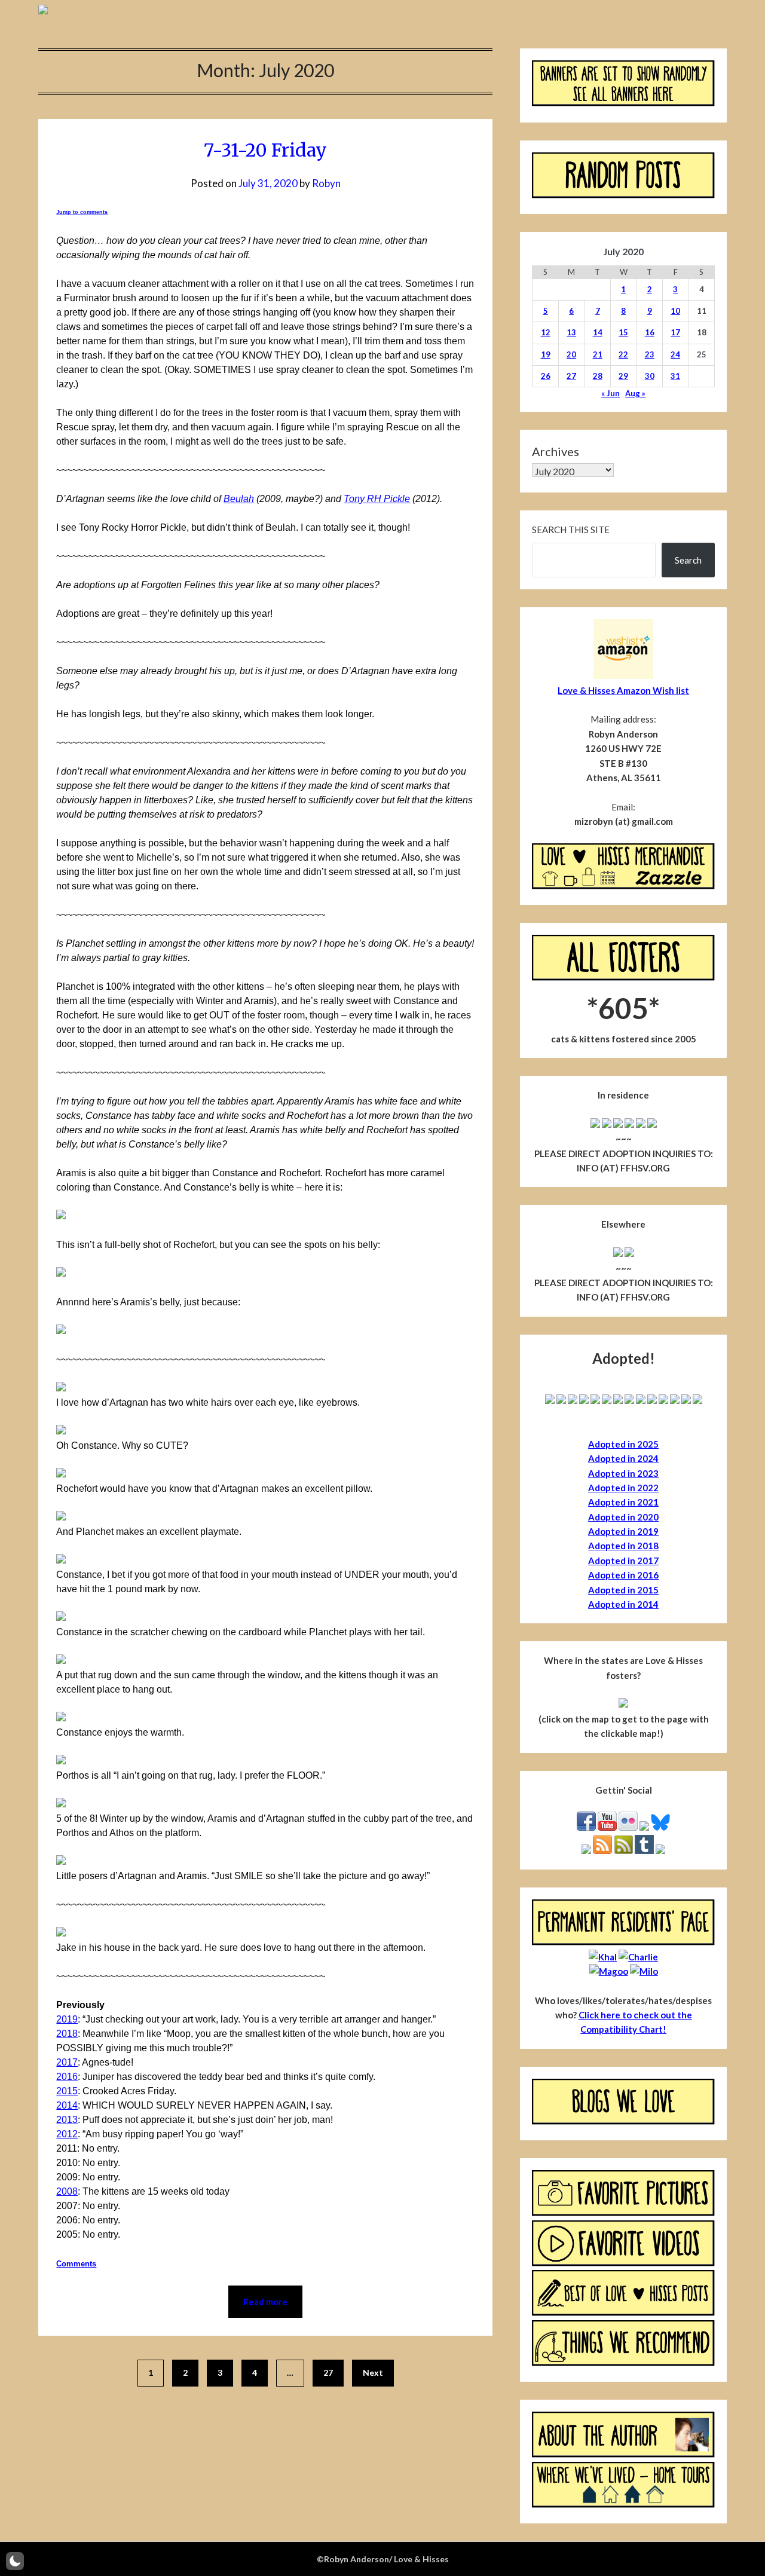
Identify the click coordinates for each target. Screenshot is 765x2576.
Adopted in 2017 (623, 1561)
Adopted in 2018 (623, 1546)
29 (623, 376)
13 (571, 332)
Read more (265, 2302)
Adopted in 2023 (623, 1473)
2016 (67, 2077)
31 (675, 376)
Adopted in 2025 (623, 1444)
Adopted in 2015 (623, 1590)
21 (598, 354)
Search (688, 560)
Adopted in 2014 (623, 1604)
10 (675, 311)
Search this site (571, 530)
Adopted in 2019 (623, 1531)
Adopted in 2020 (623, 1517)
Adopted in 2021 (623, 1502)
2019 (67, 2019)
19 (546, 354)
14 (598, 332)
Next (373, 2372)
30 (650, 376)
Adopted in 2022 (623, 1488)
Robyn (326, 183)
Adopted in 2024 (623, 1458)
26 (546, 376)
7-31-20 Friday (265, 150)
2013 (67, 2120)
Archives (556, 451)
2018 (67, 2034)
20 (571, 354)
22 (623, 354)
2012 (67, 2134)
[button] (15, 2561)
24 (675, 354)
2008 (67, 2191)
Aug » (635, 393)
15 (623, 332)
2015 (67, 2091)
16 (650, 332)
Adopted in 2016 (623, 1575)
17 (675, 332)
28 (598, 376)
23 (650, 354)
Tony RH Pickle (377, 499)
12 (546, 332)
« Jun (611, 393)
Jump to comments (82, 212)
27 (328, 2372)
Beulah (239, 499)
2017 (67, 2062)
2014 (67, 2105)
